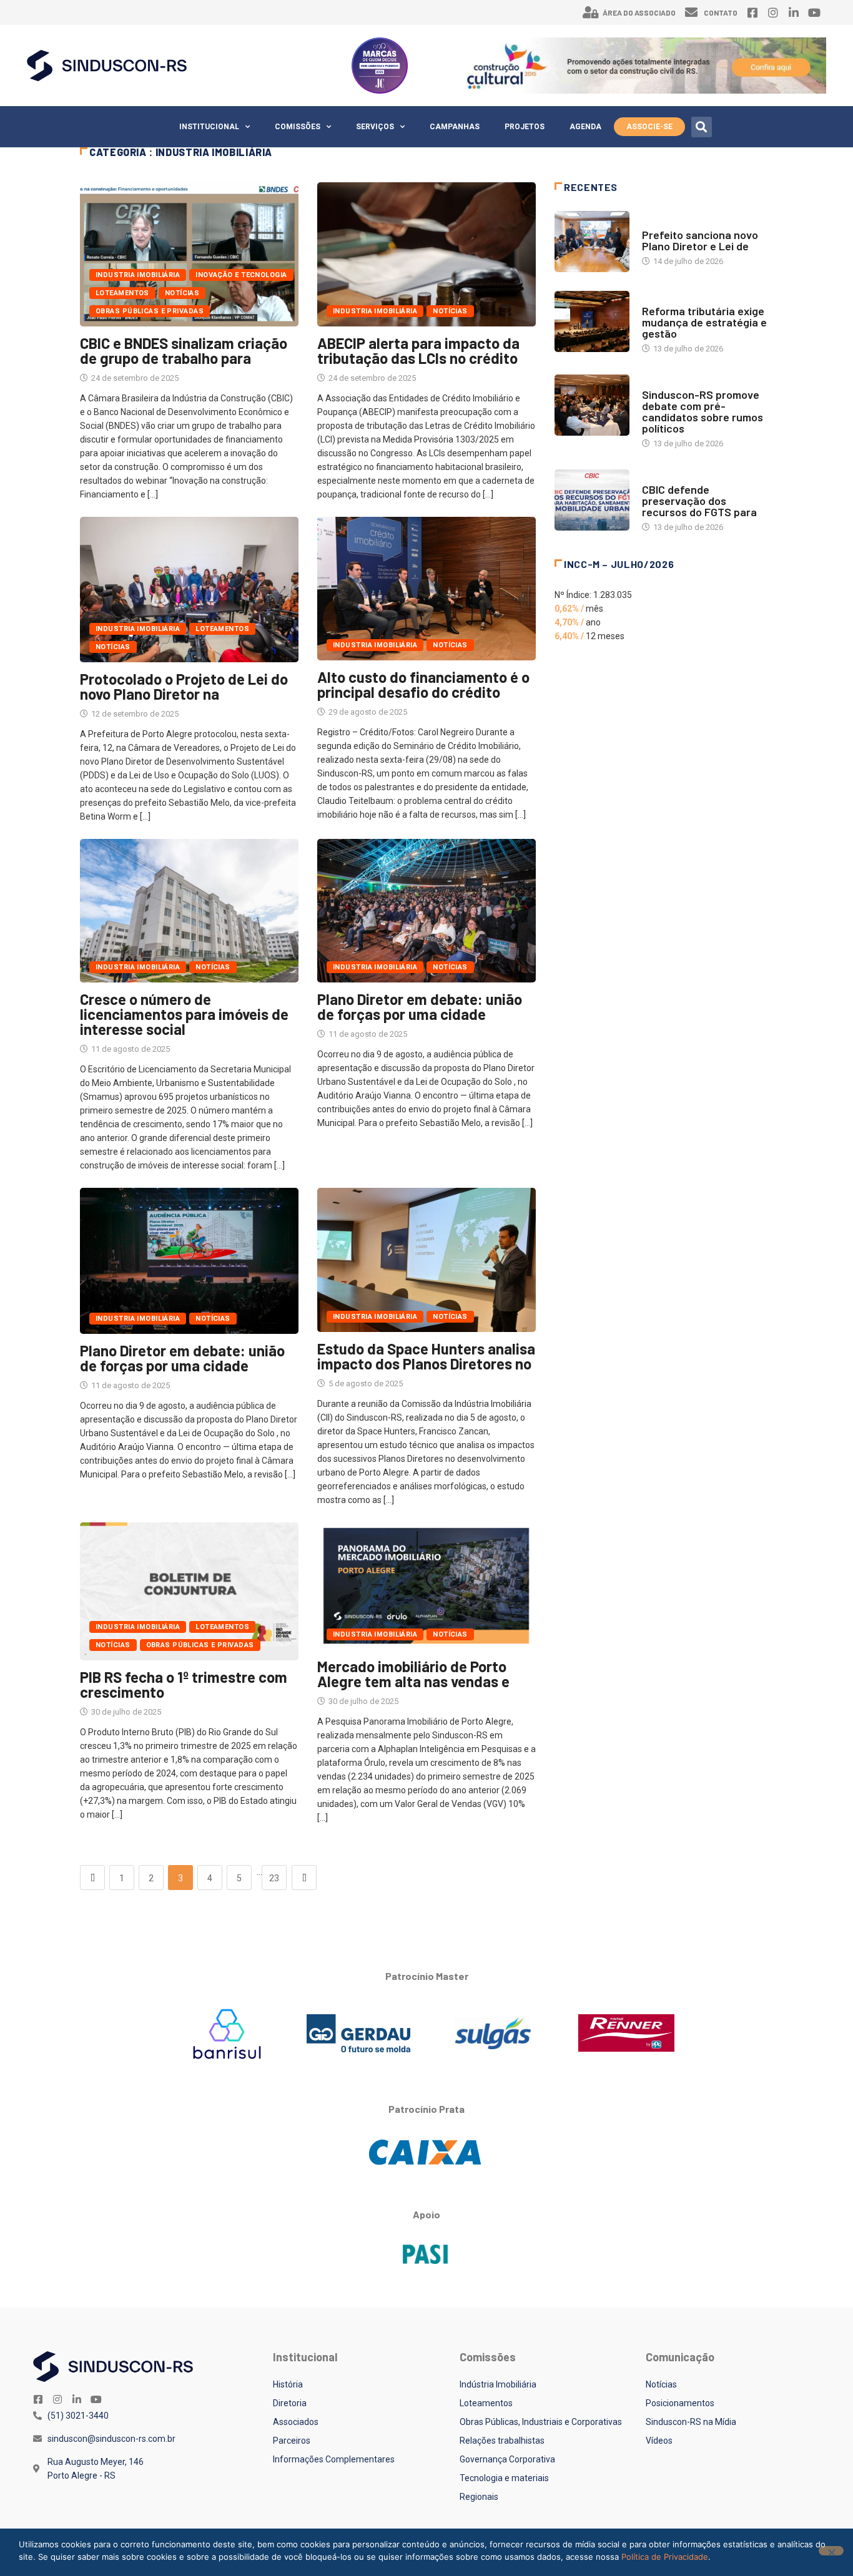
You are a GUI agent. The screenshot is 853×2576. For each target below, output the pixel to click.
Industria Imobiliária (138, 275)
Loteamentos (122, 293)
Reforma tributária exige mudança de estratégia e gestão (704, 322)
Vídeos (659, 2441)
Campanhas (455, 127)
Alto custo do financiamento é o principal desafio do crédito (423, 684)
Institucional (209, 127)
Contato (721, 12)
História (288, 2384)
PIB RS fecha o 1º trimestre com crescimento (184, 1684)
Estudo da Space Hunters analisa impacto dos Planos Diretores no (426, 1356)
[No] (831, 2551)
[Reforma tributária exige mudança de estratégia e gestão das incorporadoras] (592, 321)
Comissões (298, 127)
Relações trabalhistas (502, 2441)
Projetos (525, 127)
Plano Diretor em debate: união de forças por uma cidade (420, 1006)
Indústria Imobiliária (498, 2384)
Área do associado (639, 12)
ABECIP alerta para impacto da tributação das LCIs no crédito (418, 350)
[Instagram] (773, 12)
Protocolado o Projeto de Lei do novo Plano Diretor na (184, 686)
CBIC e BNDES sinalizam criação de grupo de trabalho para (184, 350)
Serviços (375, 127)
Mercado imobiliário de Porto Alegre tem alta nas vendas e (413, 1674)
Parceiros (292, 2441)
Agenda (585, 127)
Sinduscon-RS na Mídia (691, 2422)
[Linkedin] (794, 12)
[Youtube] (814, 12)
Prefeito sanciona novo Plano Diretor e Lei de (700, 240)
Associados (296, 2422)
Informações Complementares (334, 2459)
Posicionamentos (680, 2403)
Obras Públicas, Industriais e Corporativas (541, 2422)
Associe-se (649, 127)
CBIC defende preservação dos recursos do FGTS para (699, 501)
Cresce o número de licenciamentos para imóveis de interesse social (184, 1014)
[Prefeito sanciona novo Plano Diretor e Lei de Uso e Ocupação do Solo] (592, 242)
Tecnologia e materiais (504, 2478)
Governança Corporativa (507, 2459)
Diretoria (290, 2403)
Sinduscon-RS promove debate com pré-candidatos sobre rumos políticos (703, 411)
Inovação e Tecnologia (241, 275)
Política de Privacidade (665, 2557)
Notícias (182, 293)
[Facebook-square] (752, 12)
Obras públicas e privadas (150, 311)
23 (274, 1878)
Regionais (479, 2497)
